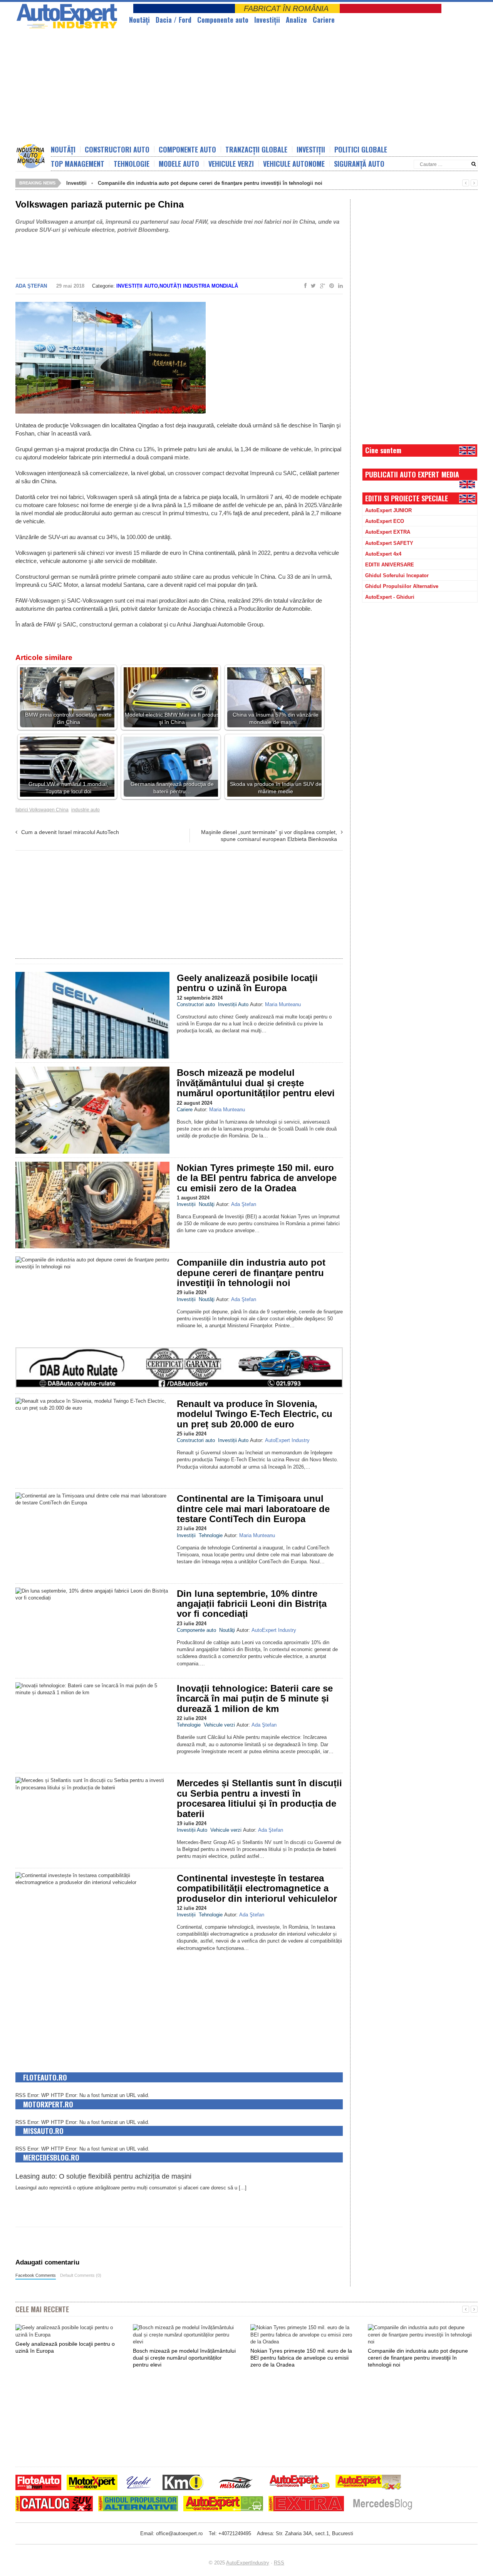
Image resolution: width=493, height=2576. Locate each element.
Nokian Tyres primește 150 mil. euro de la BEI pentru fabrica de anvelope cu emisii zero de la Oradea (257, 1178)
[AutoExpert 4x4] (369, 2483)
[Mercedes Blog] (382, 2505)
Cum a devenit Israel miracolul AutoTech (70, 832)
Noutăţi (139, 20)
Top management (78, 164)
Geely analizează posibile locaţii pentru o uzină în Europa (247, 983)
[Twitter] (312, 286)
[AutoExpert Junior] (300, 2483)
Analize (296, 20)
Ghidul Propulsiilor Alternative (402, 586)
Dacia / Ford (174, 20)
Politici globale (361, 149)
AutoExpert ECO (385, 521)
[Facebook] (304, 286)
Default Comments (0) (81, 2275)
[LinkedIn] (339, 286)
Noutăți (63, 149)
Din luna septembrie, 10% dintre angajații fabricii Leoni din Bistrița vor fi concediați (252, 1604)
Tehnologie (132, 164)
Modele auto (179, 164)
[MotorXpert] (92, 2483)
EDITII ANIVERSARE (390, 565)
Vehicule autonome (294, 164)
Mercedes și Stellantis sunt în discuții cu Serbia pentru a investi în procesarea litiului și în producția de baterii (259, 1798)
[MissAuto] (236, 2483)
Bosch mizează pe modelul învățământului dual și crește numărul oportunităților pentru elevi (256, 1083)
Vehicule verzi (231, 164)
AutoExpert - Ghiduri (390, 597)
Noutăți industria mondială (199, 286)
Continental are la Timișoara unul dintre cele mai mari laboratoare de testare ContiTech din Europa (253, 1509)
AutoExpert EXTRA (388, 532)
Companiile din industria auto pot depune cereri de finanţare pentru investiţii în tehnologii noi (210, 183)
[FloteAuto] (38, 2483)
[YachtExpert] (139, 2483)
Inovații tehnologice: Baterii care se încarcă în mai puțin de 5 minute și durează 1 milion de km (255, 1698)
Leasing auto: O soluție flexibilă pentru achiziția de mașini (103, 2176)
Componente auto (223, 20)
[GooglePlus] (321, 286)
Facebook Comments (36, 2275)
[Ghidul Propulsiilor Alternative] (138, 2505)
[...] (243, 2188)
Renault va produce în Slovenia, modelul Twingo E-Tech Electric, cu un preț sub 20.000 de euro (255, 1414)
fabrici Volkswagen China (42, 810)
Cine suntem (383, 450)
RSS (279, 2563)
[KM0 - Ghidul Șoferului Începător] (183, 2483)
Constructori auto (117, 149)
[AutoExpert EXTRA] (306, 2505)
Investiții (267, 20)
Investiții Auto (137, 286)
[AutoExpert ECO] (223, 2505)
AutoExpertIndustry (248, 2563)
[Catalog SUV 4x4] (54, 2505)
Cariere (324, 20)
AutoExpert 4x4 (383, 554)
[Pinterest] (330, 286)
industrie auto (86, 810)
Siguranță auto (359, 164)
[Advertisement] (202, 87)
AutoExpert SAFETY (389, 543)
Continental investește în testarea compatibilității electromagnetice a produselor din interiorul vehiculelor (257, 1888)
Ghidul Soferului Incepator (397, 575)
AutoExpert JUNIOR (388, 510)
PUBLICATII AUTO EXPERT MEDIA (412, 474)
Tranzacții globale (256, 149)
